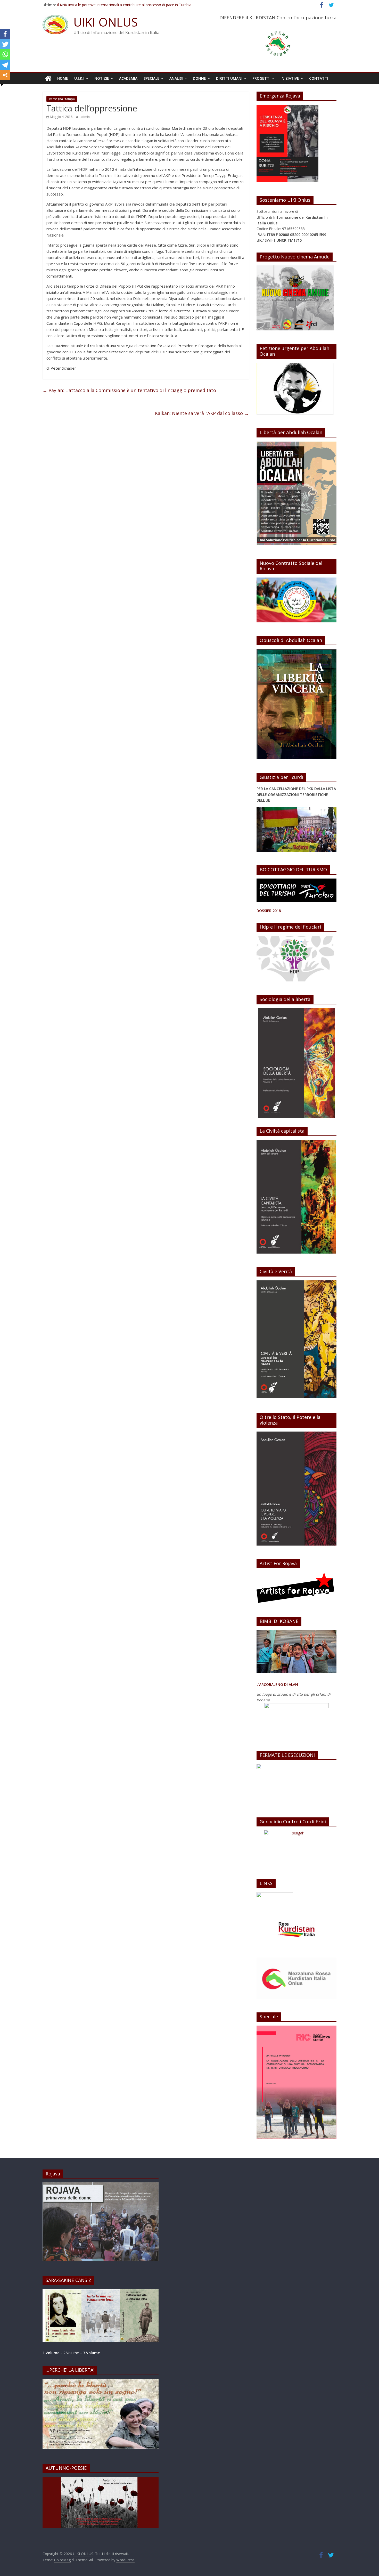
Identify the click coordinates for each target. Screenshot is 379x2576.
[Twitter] (5, 44)
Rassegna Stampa (62, 99)
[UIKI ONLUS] (48, 78)
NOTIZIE (102, 78)
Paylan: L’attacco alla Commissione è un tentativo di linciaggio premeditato (129, 390)
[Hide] (2, 85)
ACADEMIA (128, 78)
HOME (63, 78)
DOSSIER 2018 (269, 911)
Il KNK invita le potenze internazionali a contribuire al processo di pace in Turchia (124, 6)
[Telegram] (5, 65)
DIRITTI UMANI (229, 78)
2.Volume (72, 2353)
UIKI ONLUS (106, 22)
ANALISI (176, 78)
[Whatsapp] (5, 54)
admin (85, 117)
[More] (5, 75)
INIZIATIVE (290, 78)
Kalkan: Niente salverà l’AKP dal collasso (202, 413)
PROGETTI (261, 78)
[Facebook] (5, 34)
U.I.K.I (79, 78)
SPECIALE (151, 78)
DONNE (199, 78)
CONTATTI (319, 78)
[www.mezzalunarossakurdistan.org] (275, 1895)
